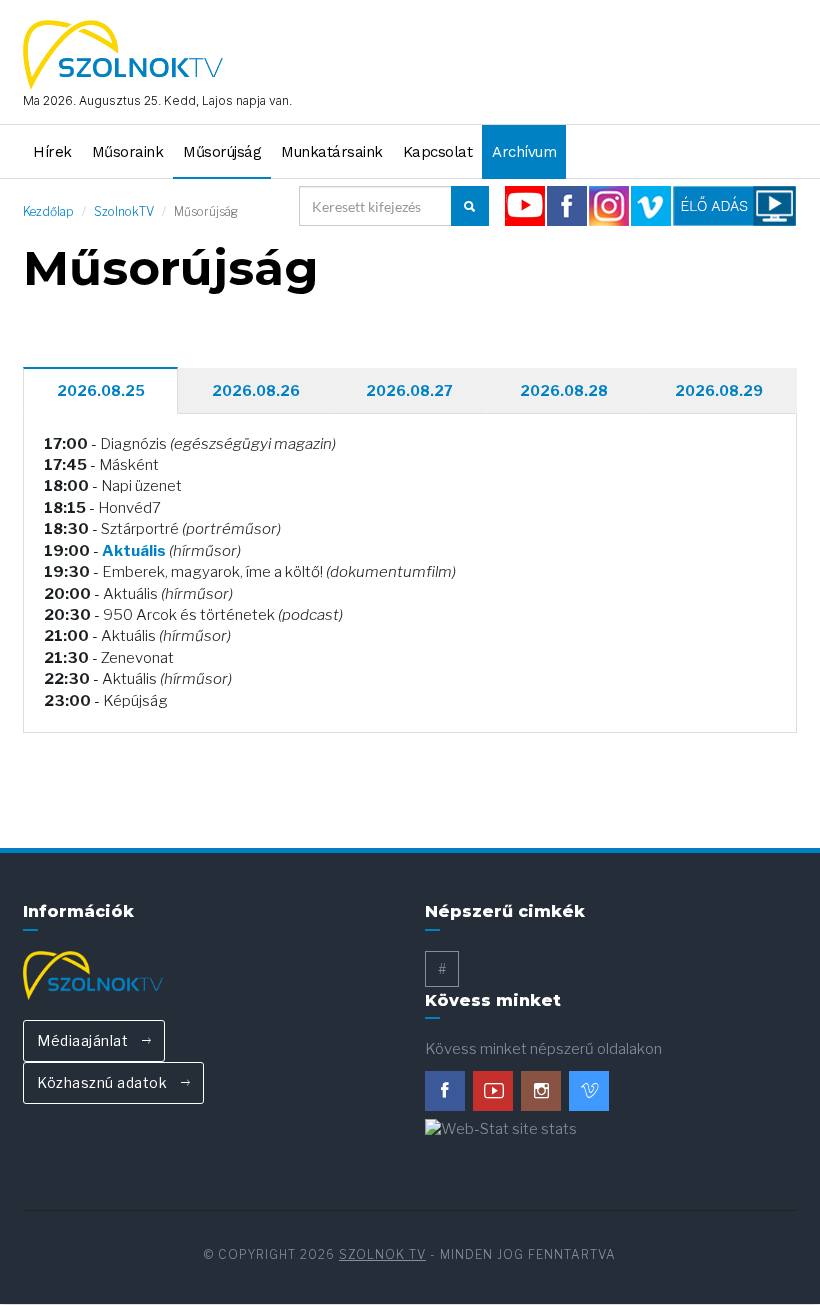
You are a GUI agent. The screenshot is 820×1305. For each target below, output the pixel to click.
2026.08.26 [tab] (256, 390)
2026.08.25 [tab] (101, 390)
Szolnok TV (382, 1254)
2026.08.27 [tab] (409, 390)
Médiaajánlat (84, 1040)
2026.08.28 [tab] (564, 390)
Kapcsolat (438, 152)
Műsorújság (222, 152)
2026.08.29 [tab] (719, 390)
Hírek (52, 152)
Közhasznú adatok (104, 1082)
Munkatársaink (332, 152)
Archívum (524, 152)
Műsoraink (128, 152)
